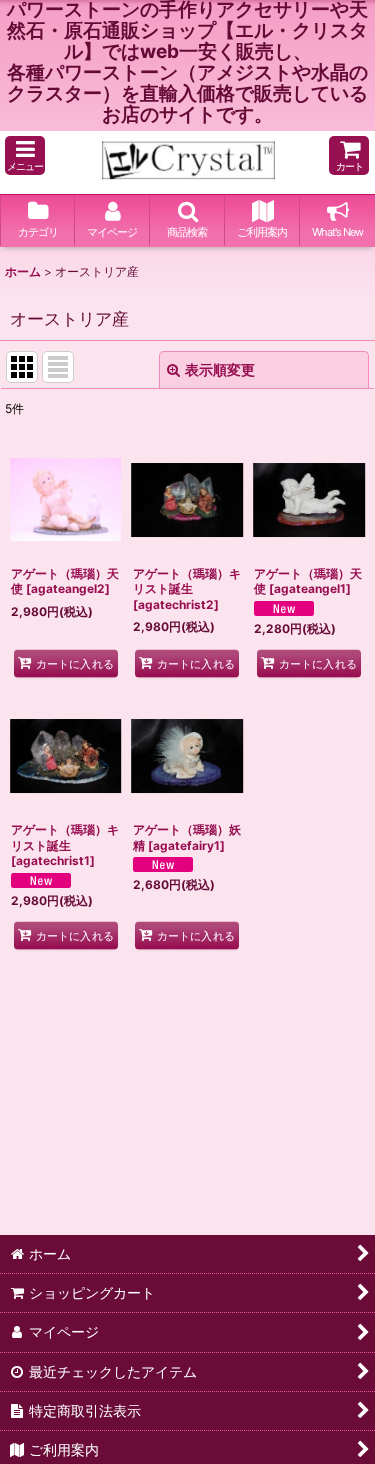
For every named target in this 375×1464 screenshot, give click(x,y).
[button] (25, 155)
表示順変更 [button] (220, 369)
